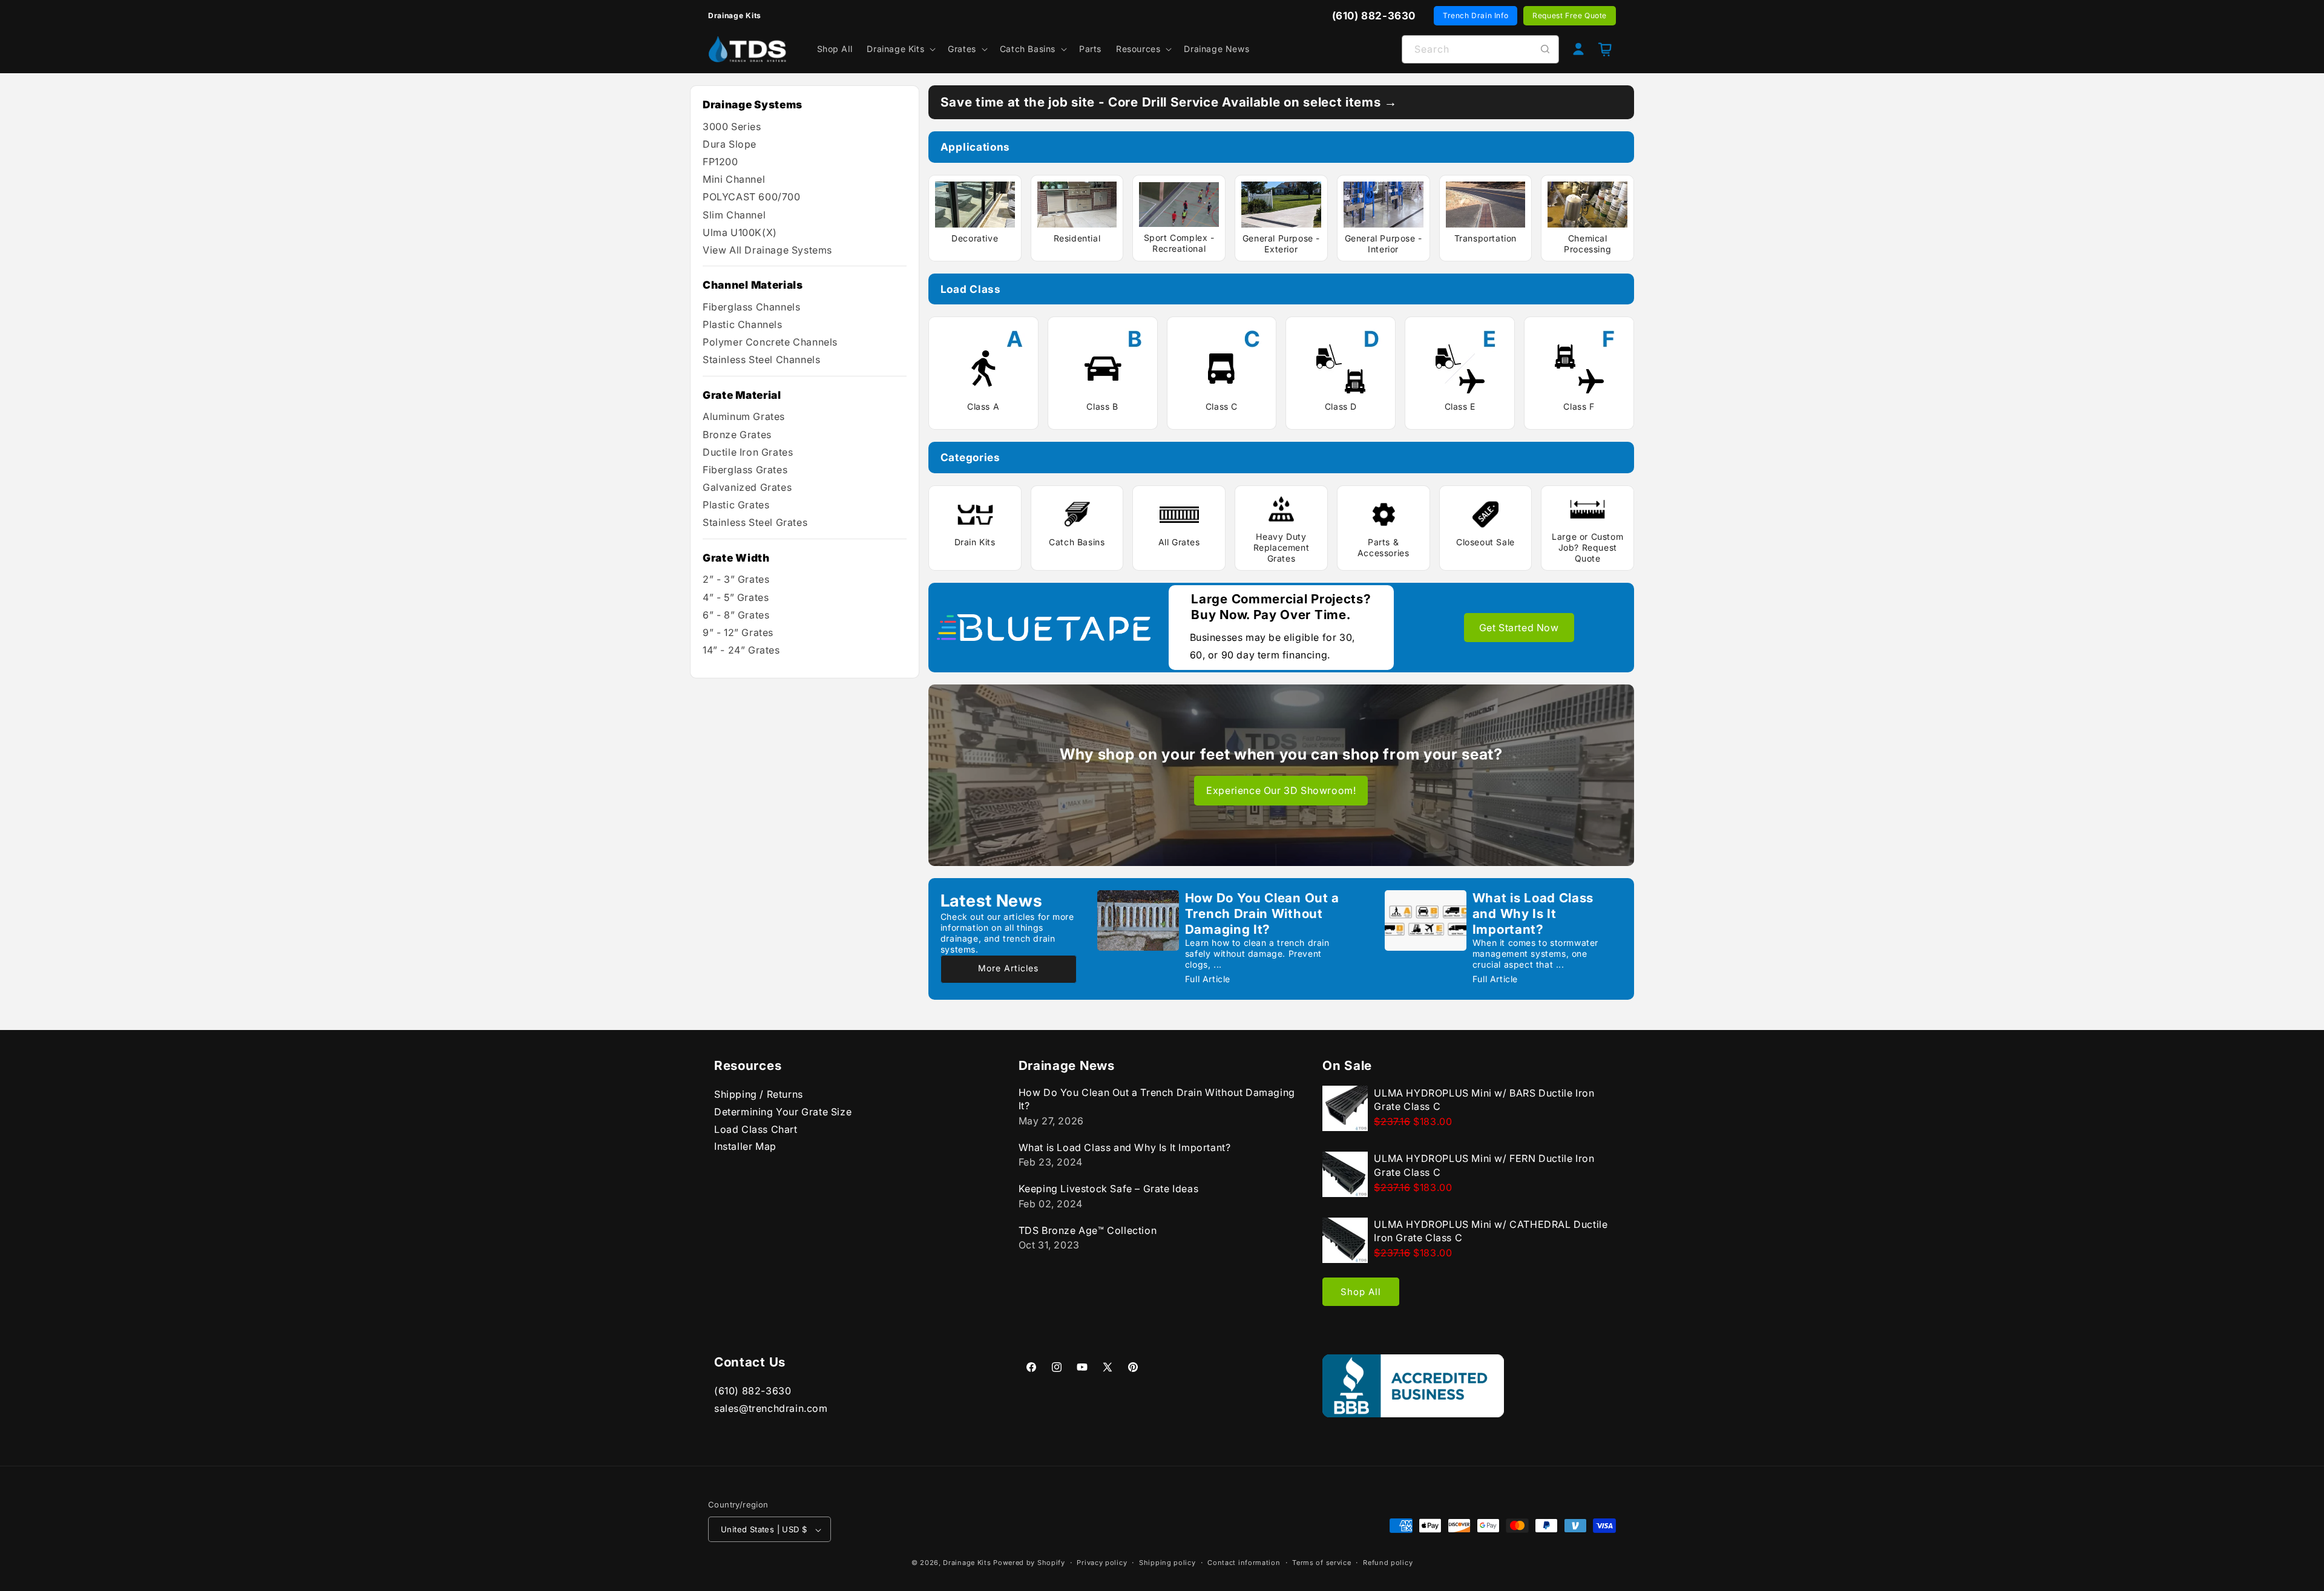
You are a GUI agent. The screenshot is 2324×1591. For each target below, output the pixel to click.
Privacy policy (1102, 1563)
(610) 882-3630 (753, 1391)
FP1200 (721, 162)
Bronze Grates (737, 435)
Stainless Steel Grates (755, 522)
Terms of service (1321, 1563)
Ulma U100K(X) (740, 232)
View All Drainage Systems (767, 250)
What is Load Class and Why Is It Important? (1533, 914)
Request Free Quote (1570, 15)
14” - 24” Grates (741, 650)
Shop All (1361, 1292)
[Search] (1545, 49)
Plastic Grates (736, 505)
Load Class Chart (756, 1129)
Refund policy (1388, 1563)
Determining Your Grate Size (783, 1112)
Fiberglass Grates (745, 470)
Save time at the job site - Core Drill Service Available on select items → (1169, 102)
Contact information (1244, 1563)
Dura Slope (730, 144)
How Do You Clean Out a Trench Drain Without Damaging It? (1262, 914)
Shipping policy (1167, 1563)
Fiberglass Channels (751, 307)
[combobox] (1480, 49)
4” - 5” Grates (736, 597)
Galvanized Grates (747, 487)
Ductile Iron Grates (748, 452)
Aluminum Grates (744, 416)
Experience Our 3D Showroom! (1281, 790)
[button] (900, 49)
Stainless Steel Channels (761, 359)
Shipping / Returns (759, 1094)
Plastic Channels (743, 324)
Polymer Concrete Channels (770, 342)
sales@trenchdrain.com (771, 1408)
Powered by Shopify (1029, 1563)
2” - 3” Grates (736, 579)
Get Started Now (1519, 628)
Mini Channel (734, 179)
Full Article (1208, 979)
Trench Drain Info (1475, 15)
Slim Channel (734, 215)
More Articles (1008, 968)
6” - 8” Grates (736, 615)
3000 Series (732, 126)
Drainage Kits (967, 1563)
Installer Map (745, 1146)
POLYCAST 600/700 (752, 197)
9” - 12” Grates (738, 632)
